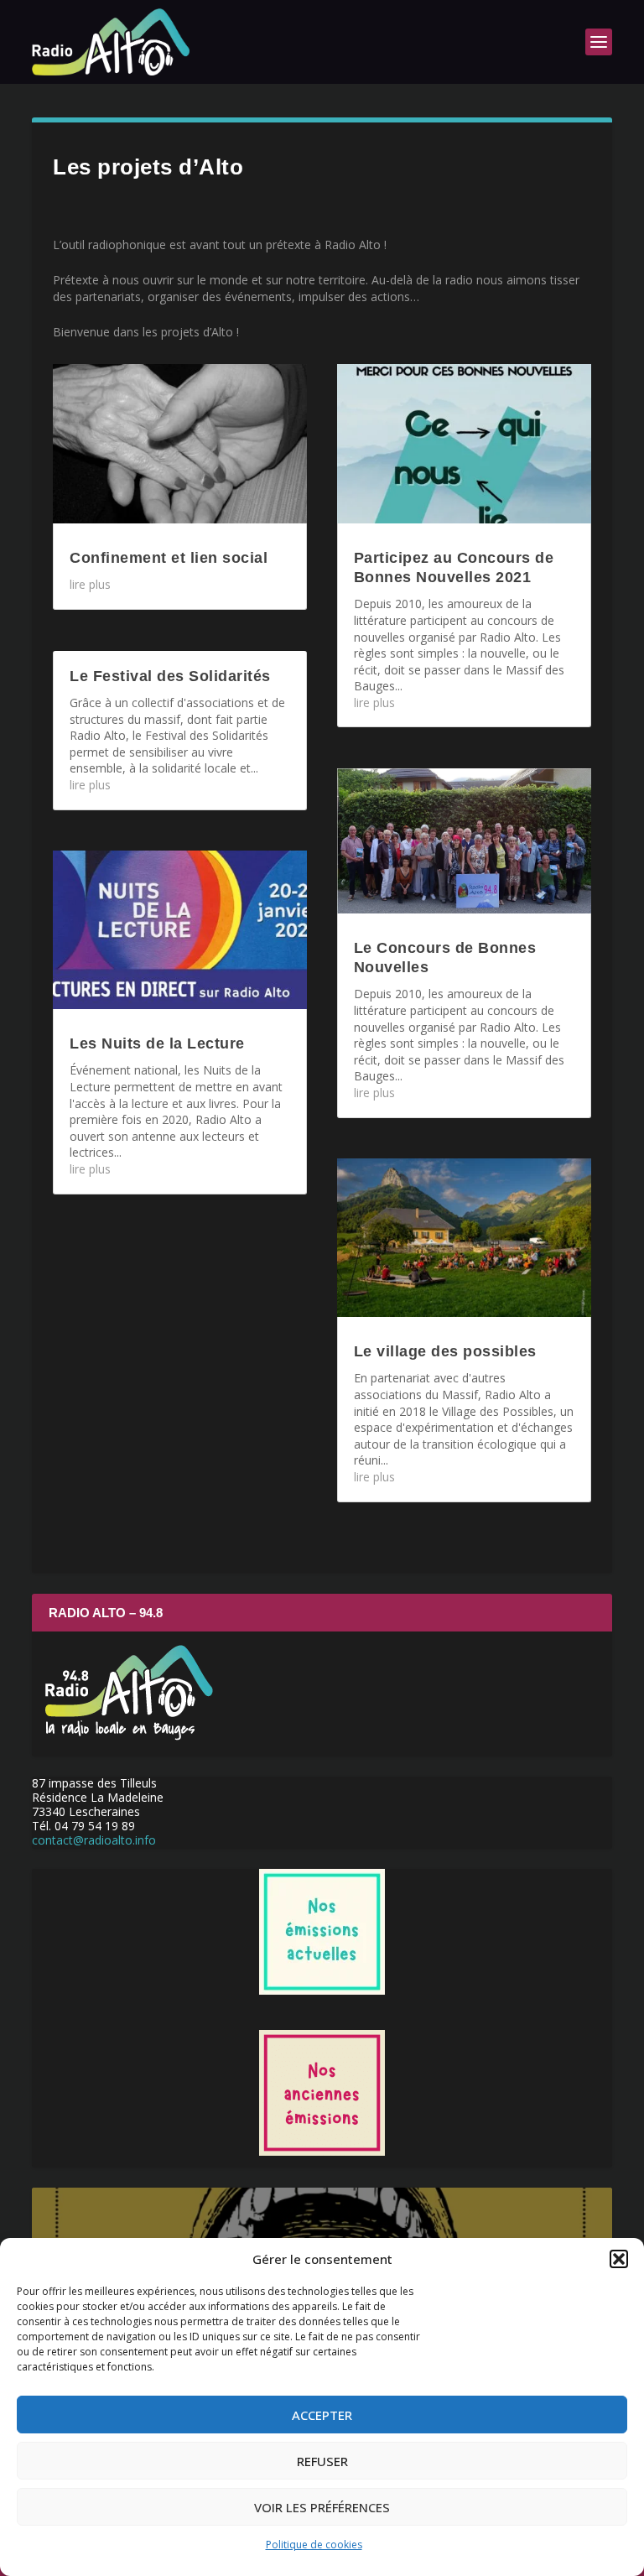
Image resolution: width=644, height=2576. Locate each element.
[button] (619, 2259)
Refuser (322, 2461)
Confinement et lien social (169, 558)
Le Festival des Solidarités (170, 676)
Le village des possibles (445, 1351)
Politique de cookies (314, 2545)
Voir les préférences (322, 2507)
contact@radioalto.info (94, 1840)
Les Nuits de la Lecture (157, 1043)
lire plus (90, 584)
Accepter (322, 2415)
